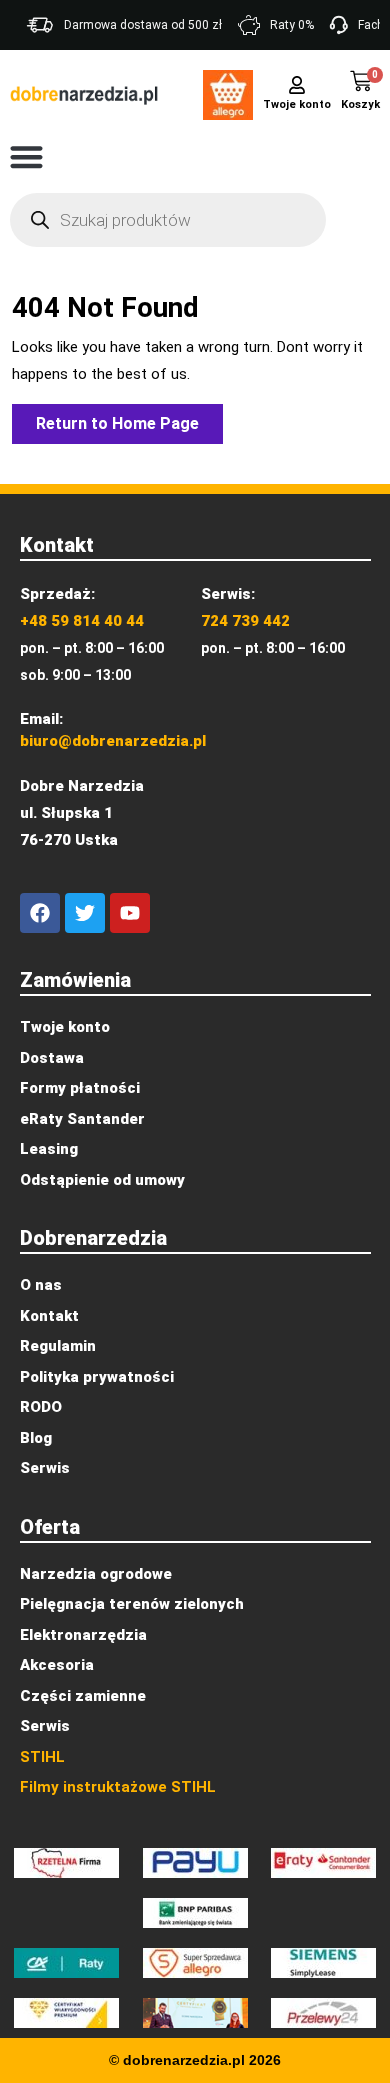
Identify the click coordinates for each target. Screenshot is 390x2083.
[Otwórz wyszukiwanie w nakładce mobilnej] (168, 220)
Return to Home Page (129, 418)
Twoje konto (297, 104)
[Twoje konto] (297, 83)
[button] (26, 156)
